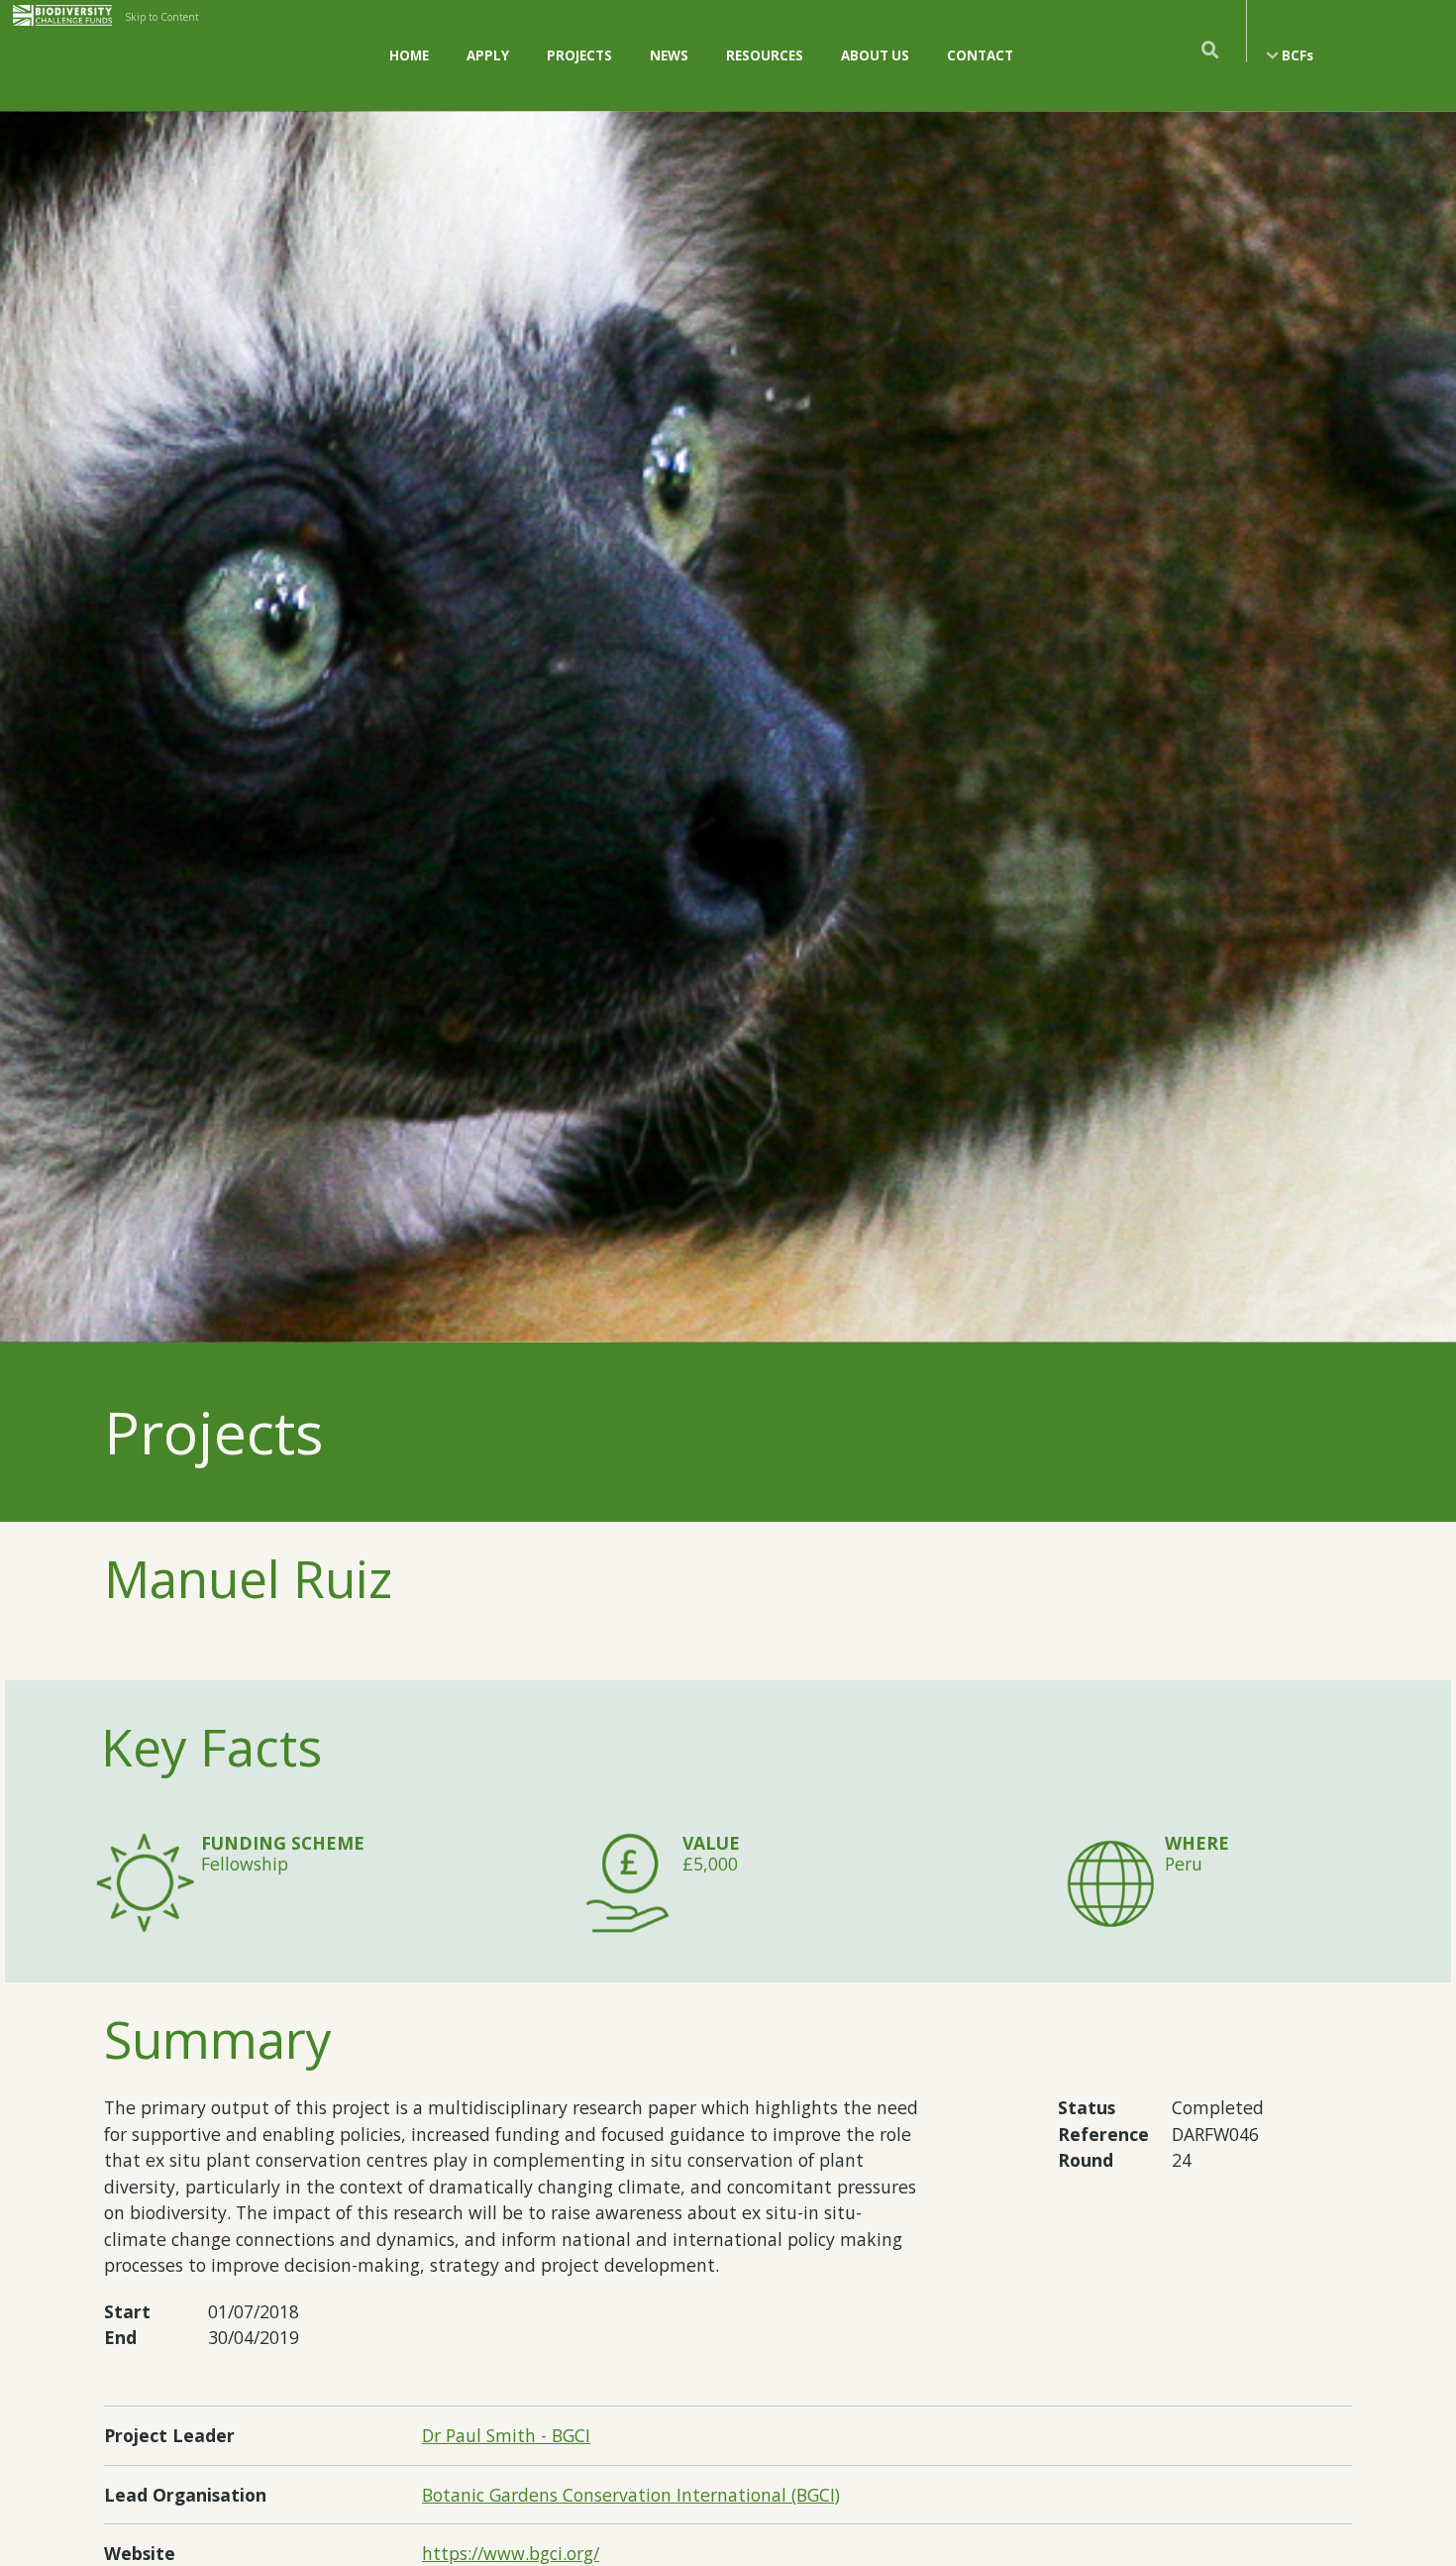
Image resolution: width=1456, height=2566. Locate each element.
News (669, 55)
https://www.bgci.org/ (511, 2553)
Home (409, 55)
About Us (875, 55)
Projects (579, 55)
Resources (765, 55)
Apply (488, 55)
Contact (980, 55)
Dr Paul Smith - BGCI (506, 2435)
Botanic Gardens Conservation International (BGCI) (631, 2495)
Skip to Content (162, 17)
